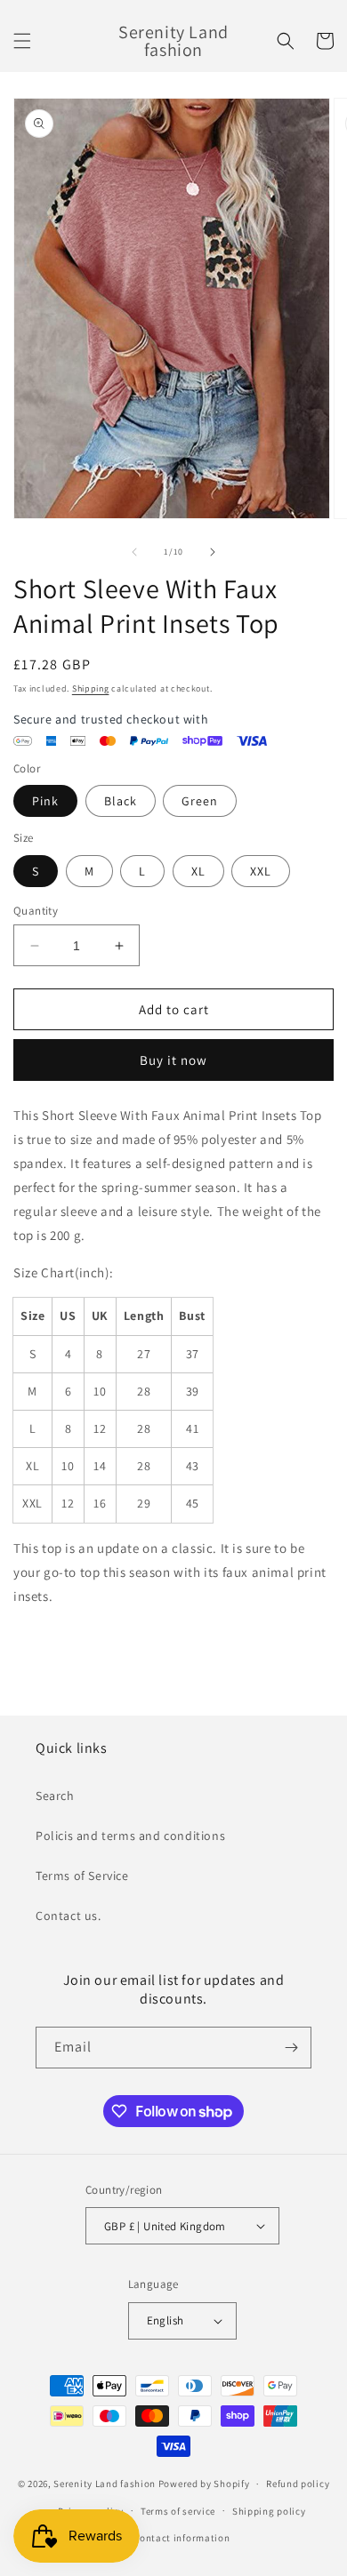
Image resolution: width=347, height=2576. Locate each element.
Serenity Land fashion (105, 2484)
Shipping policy (269, 2511)
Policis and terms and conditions (130, 1836)
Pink (45, 801)
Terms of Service (82, 1876)
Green (200, 801)
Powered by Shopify (204, 2484)
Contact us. (69, 1916)
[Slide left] (134, 552)
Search (55, 1796)
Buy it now (173, 1060)
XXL (261, 871)
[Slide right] (213, 552)
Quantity (36, 911)
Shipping (91, 688)
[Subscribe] (291, 2048)
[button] (22, 41)
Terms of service (178, 2511)
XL (198, 871)
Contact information (182, 2538)
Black (121, 801)
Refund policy (298, 2484)
